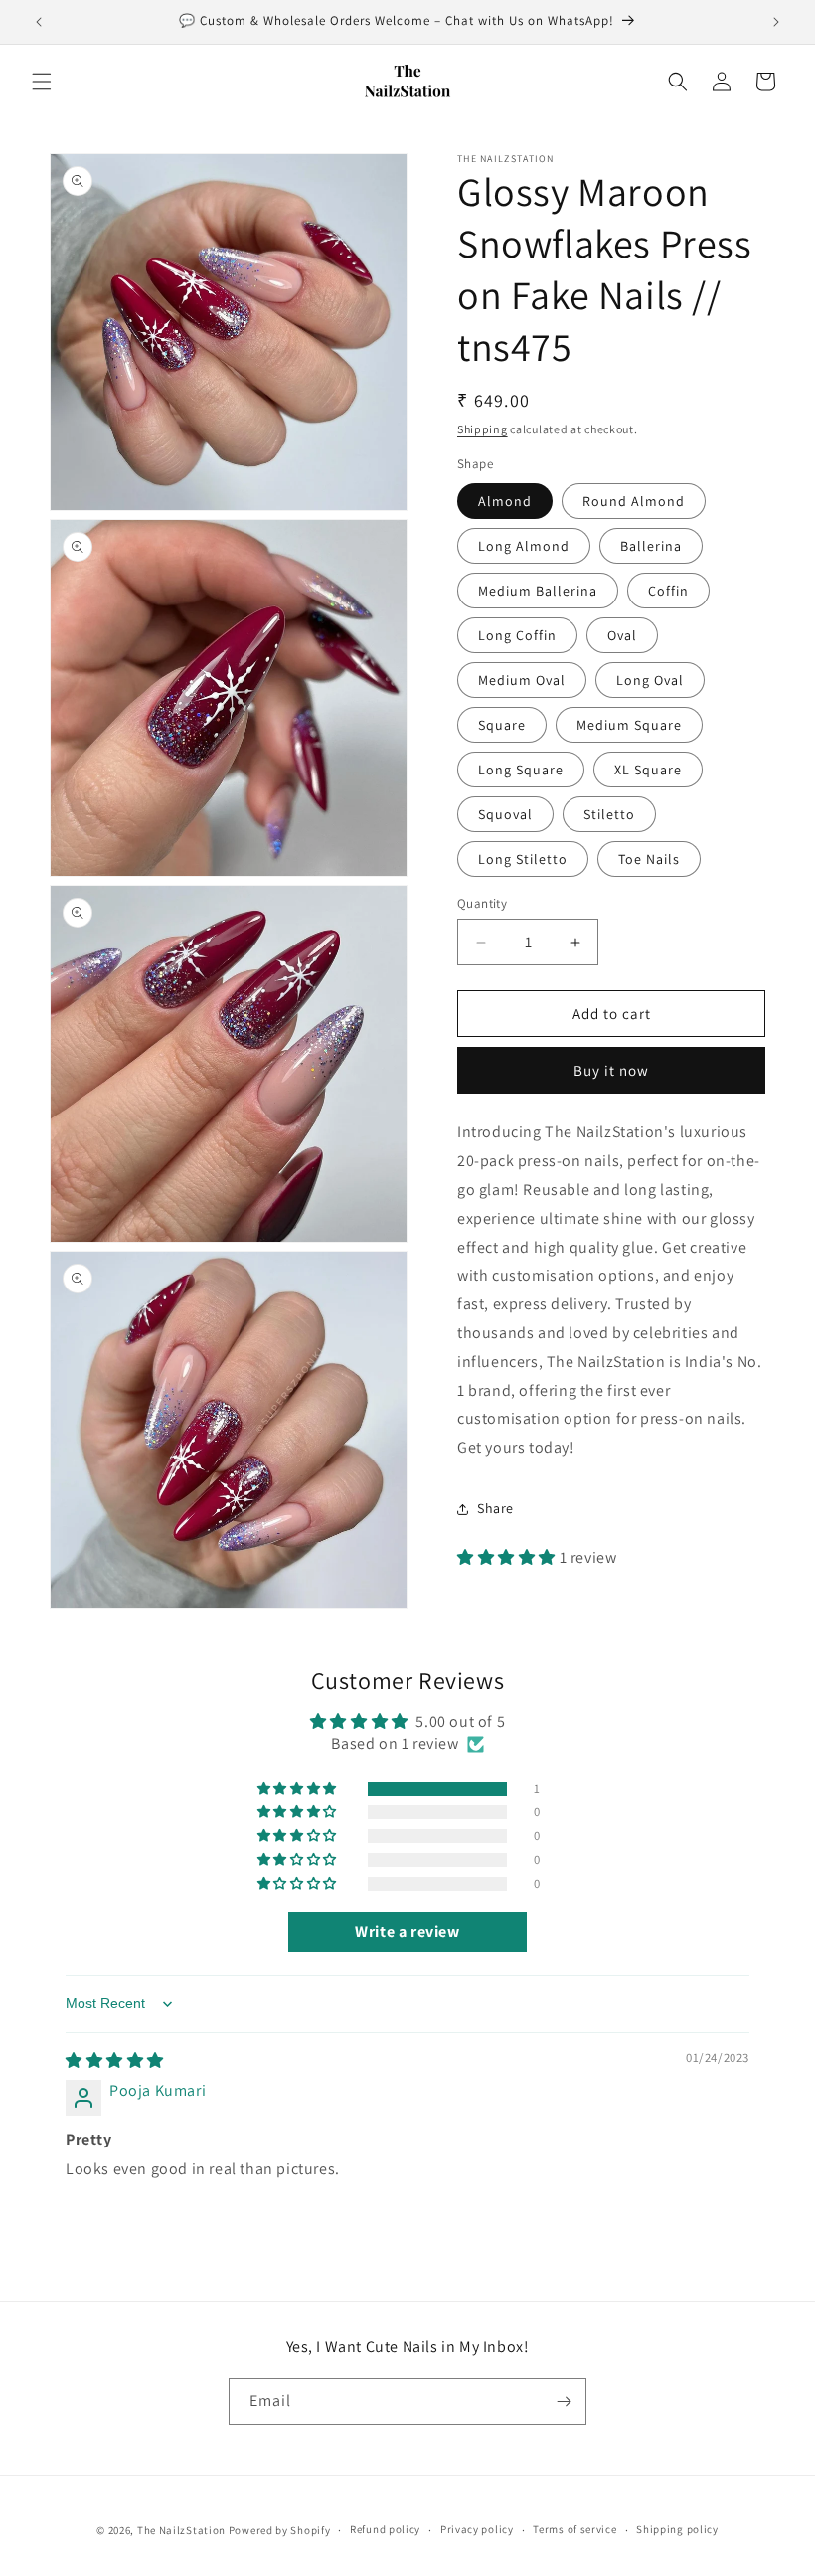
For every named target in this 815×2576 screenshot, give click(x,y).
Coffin (668, 591)
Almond (505, 501)
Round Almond (634, 501)
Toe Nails (649, 859)
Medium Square (629, 725)
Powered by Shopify (280, 2530)
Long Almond (524, 546)
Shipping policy (677, 2529)
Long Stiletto (523, 859)
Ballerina (651, 546)
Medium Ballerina (538, 591)
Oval (622, 635)
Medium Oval (522, 680)
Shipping (483, 429)
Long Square (521, 770)
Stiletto (609, 814)
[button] (42, 82)
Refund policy (385, 2529)
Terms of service (574, 2529)
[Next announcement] (776, 22)
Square (502, 725)
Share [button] (495, 1508)
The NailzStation (181, 2530)
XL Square (648, 770)
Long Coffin (517, 635)
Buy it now (611, 1070)
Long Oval (650, 680)
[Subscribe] (564, 2402)
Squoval (505, 814)
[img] (115, 2061)
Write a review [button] (407, 1931)
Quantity (482, 903)
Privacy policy (477, 2529)
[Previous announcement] (39, 22)
